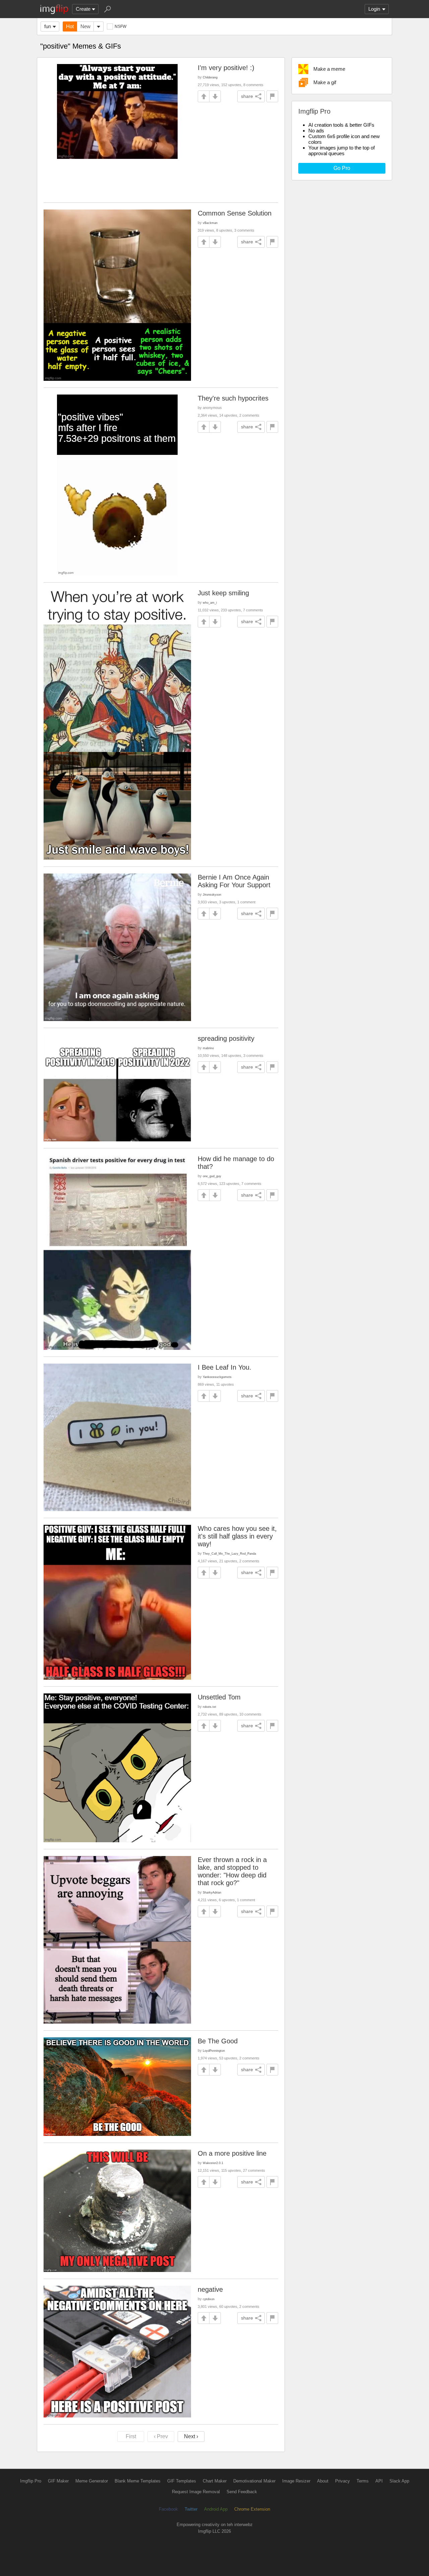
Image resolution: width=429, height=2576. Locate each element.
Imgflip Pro (31, 2481)
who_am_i (210, 603)
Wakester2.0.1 (213, 2163)
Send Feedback (242, 2492)
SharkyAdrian (212, 1892)
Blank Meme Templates (138, 2481)
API (379, 2481)
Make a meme (329, 69)
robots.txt (209, 1707)
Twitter (191, 2509)
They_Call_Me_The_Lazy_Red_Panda (229, 1553)
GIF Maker (58, 2481)
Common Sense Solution (235, 213)
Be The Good (218, 2041)
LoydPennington (214, 2051)
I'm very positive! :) (226, 68)
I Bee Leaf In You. (225, 1367)
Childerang (210, 77)
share (247, 96)
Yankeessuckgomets (217, 1377)
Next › (191, 2436)
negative (210, 2289)
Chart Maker (215, 2481)
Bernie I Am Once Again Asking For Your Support (234, 881)
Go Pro (342, 168)
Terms (363, 2481)
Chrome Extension (252, 2509)
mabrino (208, 1048)
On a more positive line (232, 2153)
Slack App (399, 2481)
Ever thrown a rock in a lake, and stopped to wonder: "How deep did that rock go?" (232, 1871)
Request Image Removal (196, 2492)
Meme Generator (92, 2481)
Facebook (168, 2509)
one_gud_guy (212, 1176)
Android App (216, 2509)
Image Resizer (296, 2481)
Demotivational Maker (254, 2481)
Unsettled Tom (219, 1697)
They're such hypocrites (233, 398)
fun (48, 26)
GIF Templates (182, 2481)
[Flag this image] (272, 96)
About (323, 2481)
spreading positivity (226, 1038)
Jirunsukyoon (212, 894)
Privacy (343, 2481)
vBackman (210, 223)
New (85, 26)
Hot (70, 26)
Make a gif (325, 82)
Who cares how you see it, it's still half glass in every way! (237, 1536)
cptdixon (209, 2299)
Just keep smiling (223, 593)
